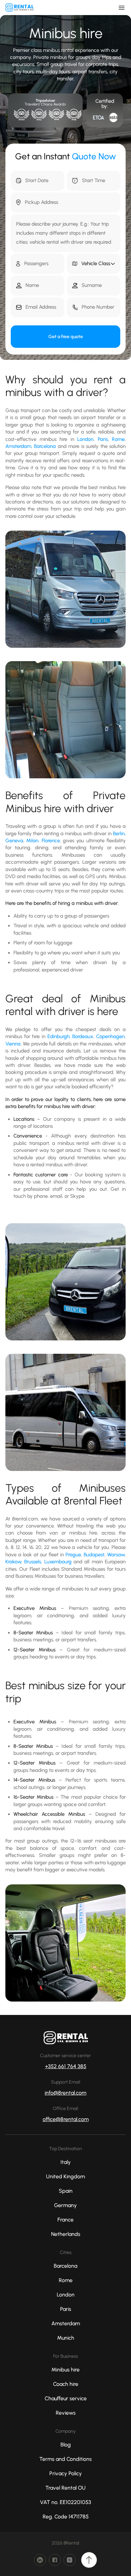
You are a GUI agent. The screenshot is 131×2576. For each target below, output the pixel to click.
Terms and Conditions (65, 2459)
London (85, 439)
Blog (66, 2445)
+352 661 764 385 (66, 2066)
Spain (66, 2191)
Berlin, (119, 834)
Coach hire (66, 2384)
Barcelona (45, 446)
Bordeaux (83, 1036)
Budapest (94, 1555)
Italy (66, 2162)
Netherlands (66, 2234)
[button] (94, 264)
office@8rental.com (66, 2119)
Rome (118, 439)
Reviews (66, 2413)
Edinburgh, (60, 1036)
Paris (103, 439)
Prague (73, 1555)
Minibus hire (65, 2370)
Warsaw (116, 1555)
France (65, 2220)
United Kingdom (65, 2176)
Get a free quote (66, 337)
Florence (51, 841)
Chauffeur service (66, 2398)
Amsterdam (18, 446)
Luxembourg (58, 1562)
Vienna (13, 1044)
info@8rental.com (65, 2093)
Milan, (34, 841)
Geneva (14, 841)
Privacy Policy (66, 2473)
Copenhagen (110, 1036)
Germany (65, 2205)
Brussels (33, 1562)
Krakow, (15, 1562)
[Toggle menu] (122, 8)
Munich (66, 2338)
